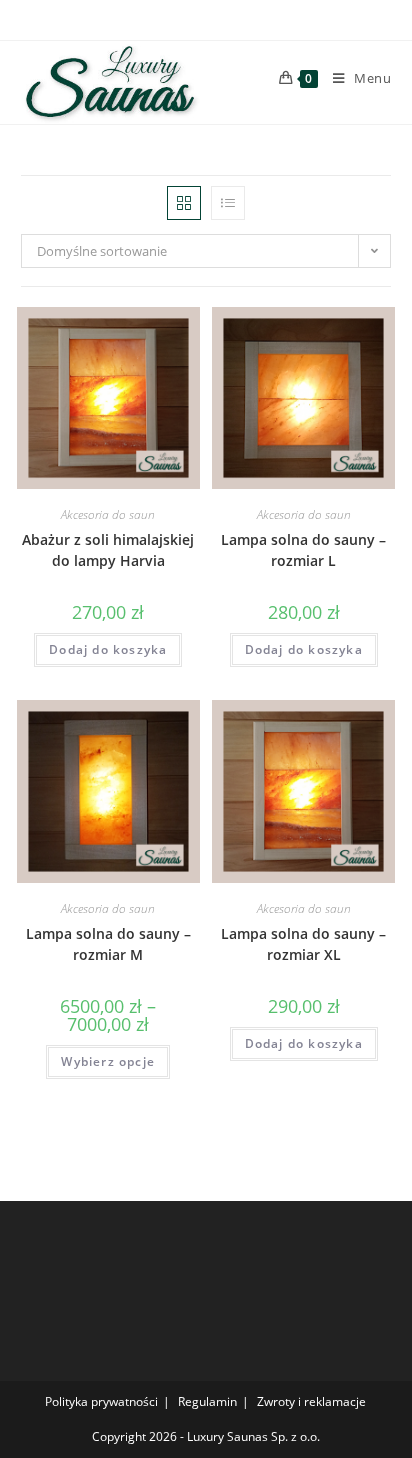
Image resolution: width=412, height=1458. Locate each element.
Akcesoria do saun (108, 514)
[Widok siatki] (184, 203)
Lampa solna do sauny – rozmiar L (303, 550)
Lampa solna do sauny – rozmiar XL (303, 944)
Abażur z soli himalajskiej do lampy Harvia (108, 550)
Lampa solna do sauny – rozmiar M (108, 944)
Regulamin (207, 1401)
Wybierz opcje (108, 1061)
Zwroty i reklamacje (311, 1401)
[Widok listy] (228, 203)
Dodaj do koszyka (108, 649)
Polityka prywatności (101, 1401)
